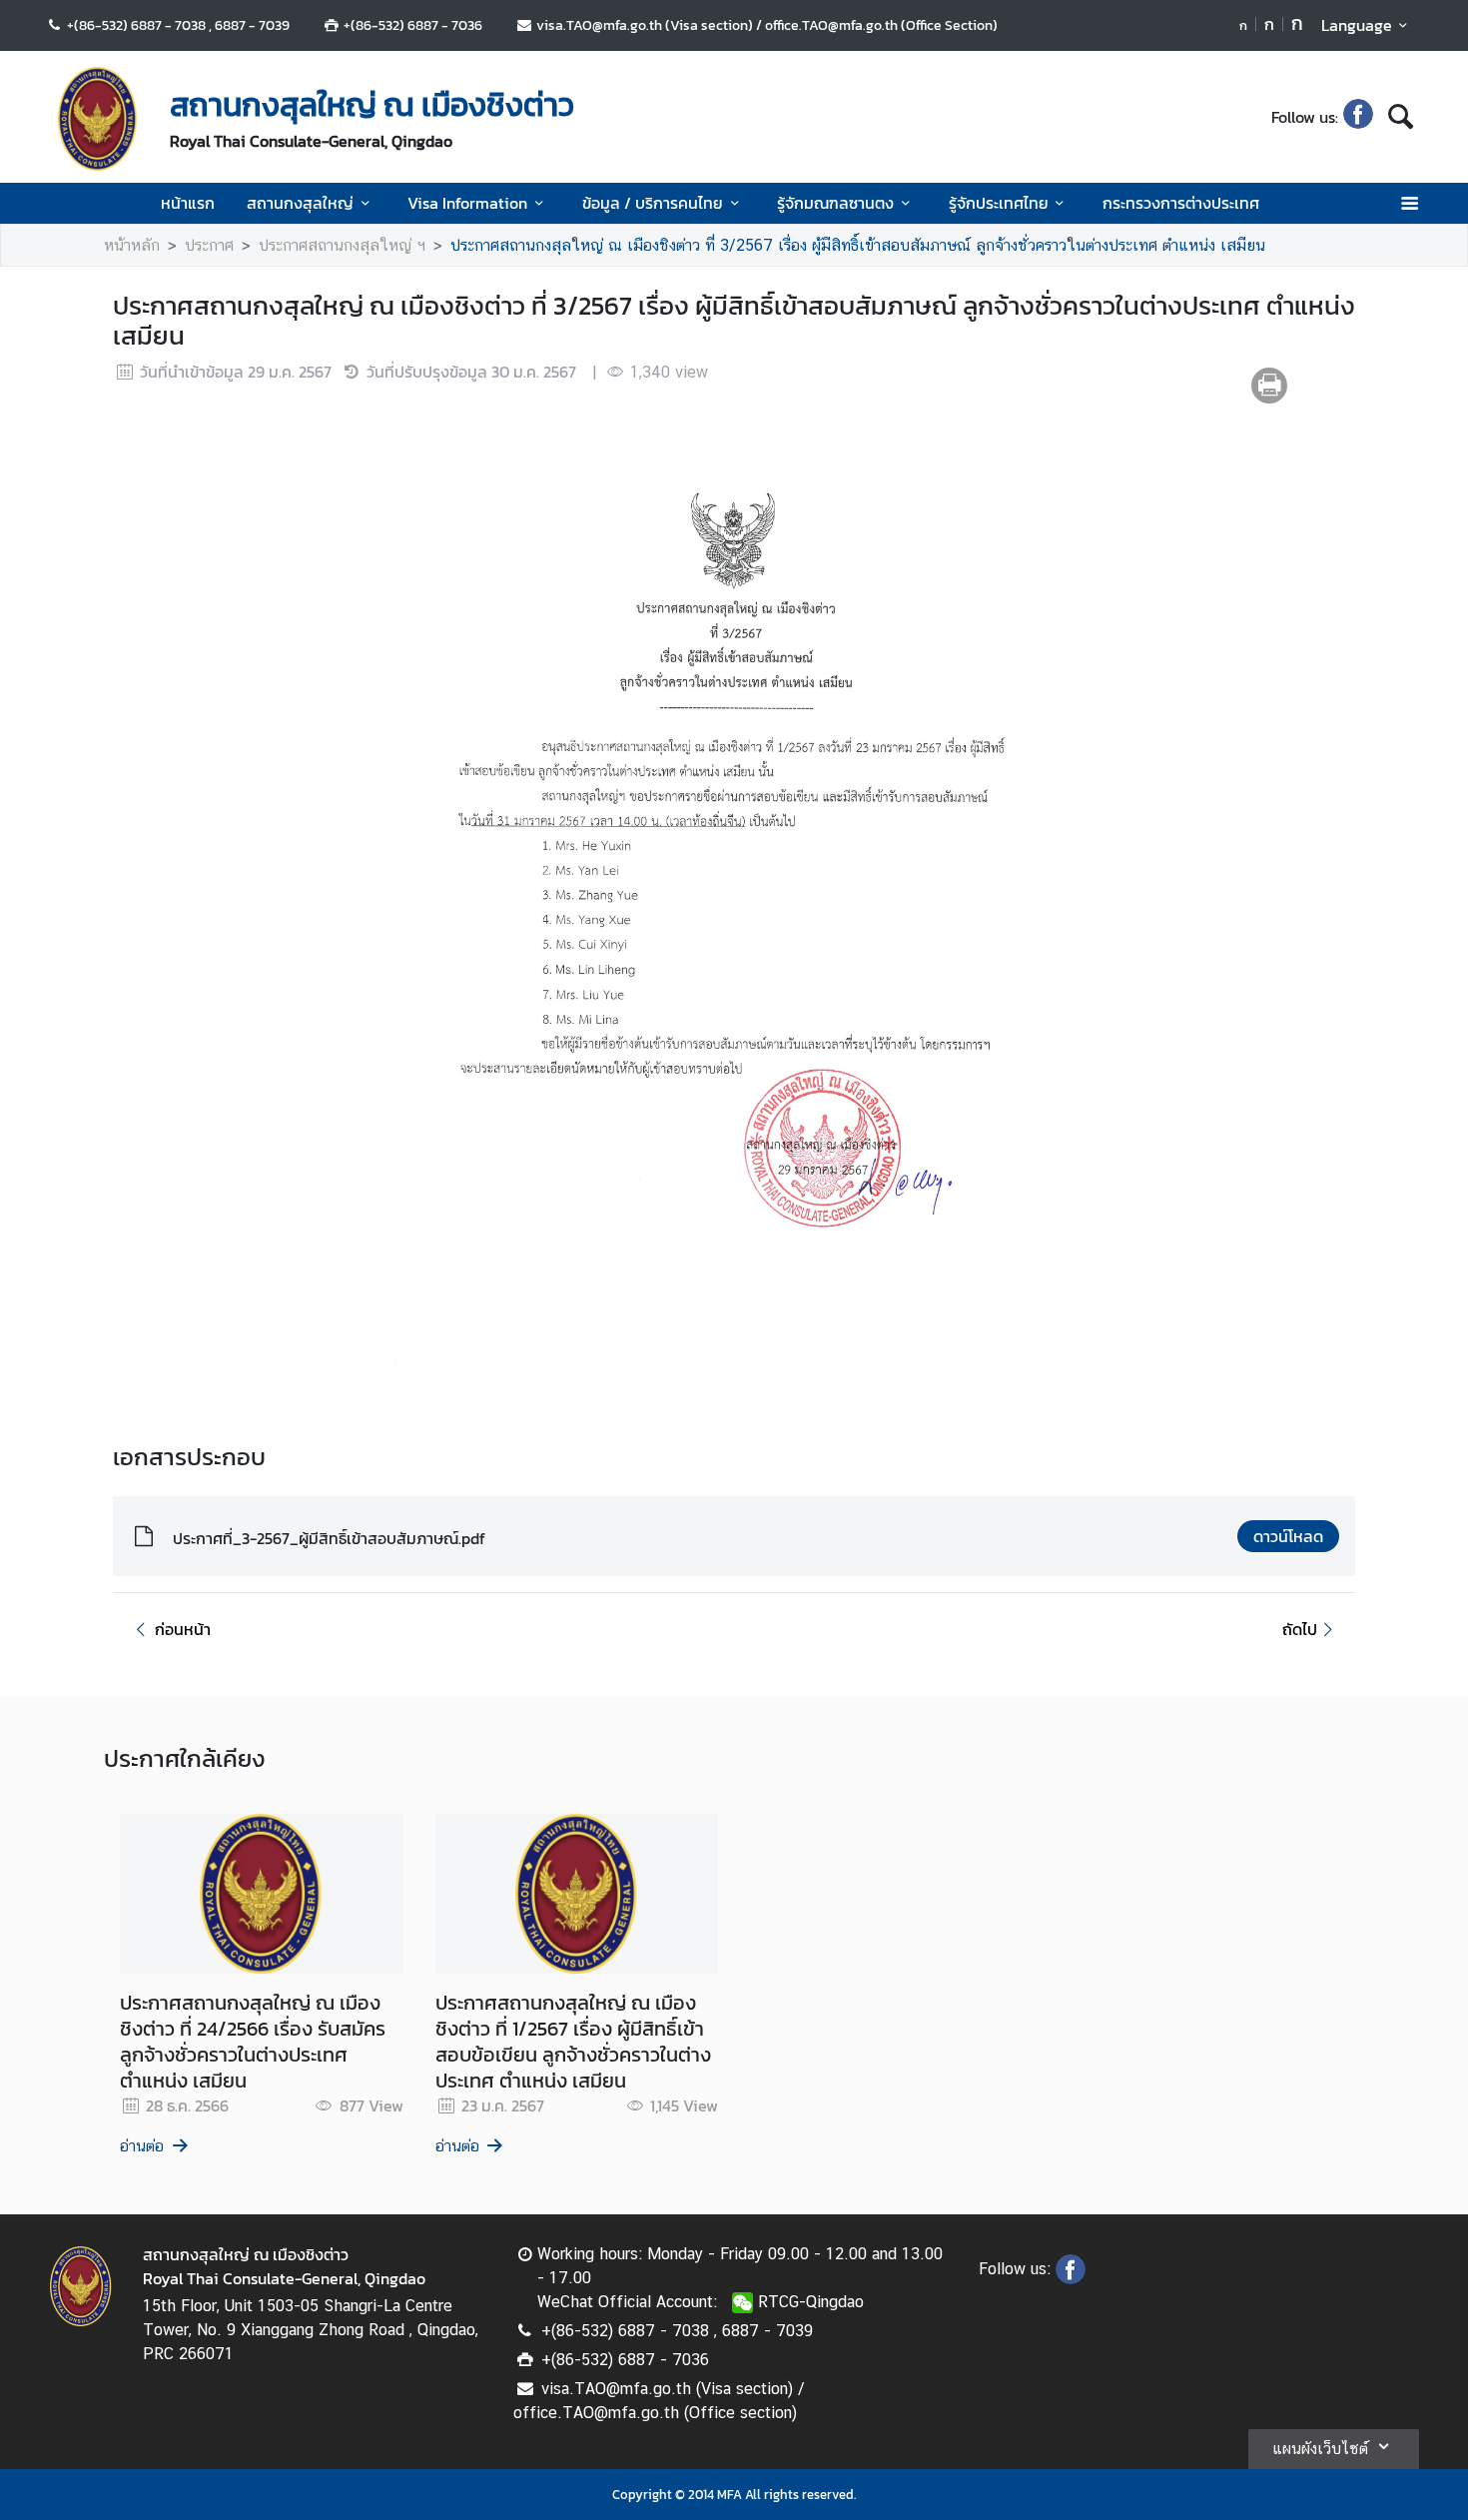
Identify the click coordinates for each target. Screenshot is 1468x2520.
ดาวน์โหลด (1288, 1536)
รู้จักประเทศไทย (999, 203)
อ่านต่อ (142, 2146)
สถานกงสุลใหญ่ (300, 203)
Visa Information (467, 203)
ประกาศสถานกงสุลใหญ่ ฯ (342, 245)
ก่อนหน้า (183, 1629)
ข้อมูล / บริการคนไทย (653, 203)
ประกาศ (209, 245)
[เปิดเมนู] (1409, 203)
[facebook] (1358, 117)
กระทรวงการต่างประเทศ (1181, 203)
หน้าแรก (188, 203)
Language (1357, 25)
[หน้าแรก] (98, 119)
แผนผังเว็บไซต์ (1320, 2449)
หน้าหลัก (132, 245)
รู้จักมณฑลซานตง (835, 203)
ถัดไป (1300, 1629)
